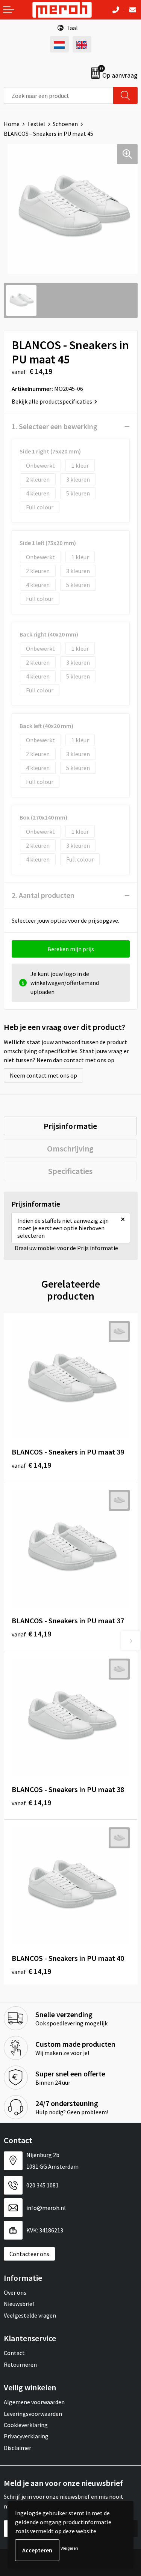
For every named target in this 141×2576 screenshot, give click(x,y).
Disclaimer (17, 2448)
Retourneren (20, 2364)
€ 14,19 (31, 1465)
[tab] (70, 1126)
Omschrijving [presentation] (70, 1148)
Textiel (36, 124)
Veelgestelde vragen (30, 2315)
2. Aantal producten (43, 895)
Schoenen (65, 124)
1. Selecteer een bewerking (55, 426)
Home (12, 124)
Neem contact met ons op (43, 1075)
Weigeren (69, 2548)
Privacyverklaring (26, 2436)
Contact (14, 2353)
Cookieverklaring (26, 2425)
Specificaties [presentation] (70, 1171)
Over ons (15, 2292)
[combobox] (59, 95)
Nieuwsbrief (19, 2304)
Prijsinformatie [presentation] (70, 1126)
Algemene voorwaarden (34, 2402)
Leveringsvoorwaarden (33, 2414)
